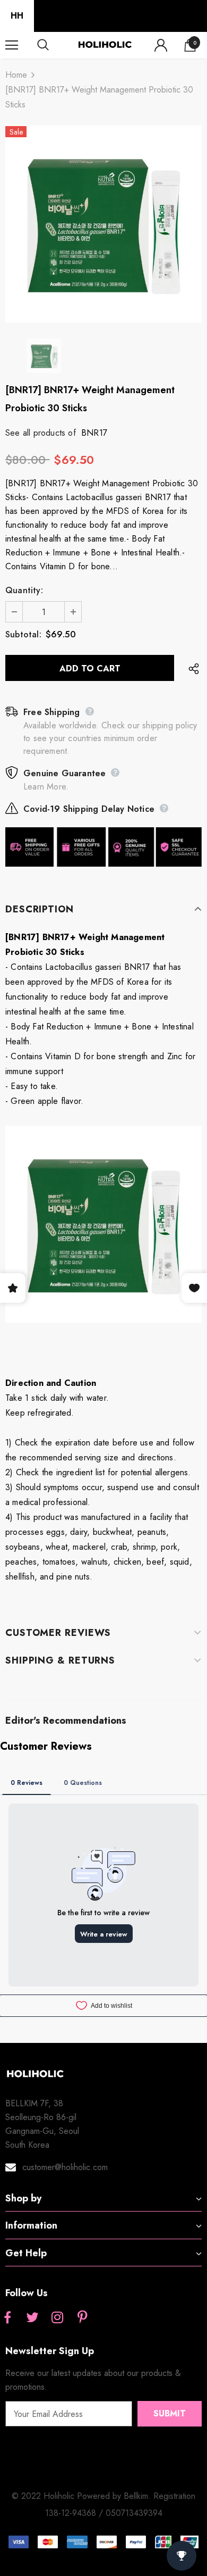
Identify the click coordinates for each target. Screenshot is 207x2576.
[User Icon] (161, 45)
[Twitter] (32, 2318)
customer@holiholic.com (65, 2167)
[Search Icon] (53, 45)
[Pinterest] (82, 2318)
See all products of (41, 433)
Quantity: (24, 590)
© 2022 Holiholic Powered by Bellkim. (83, 2496)
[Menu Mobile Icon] (12, 45)
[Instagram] (57, 2318)
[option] (103, 224)
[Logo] (105, 45)
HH (17, 16)
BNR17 (94, 433)
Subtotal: (23, 634)
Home (16, 75)
